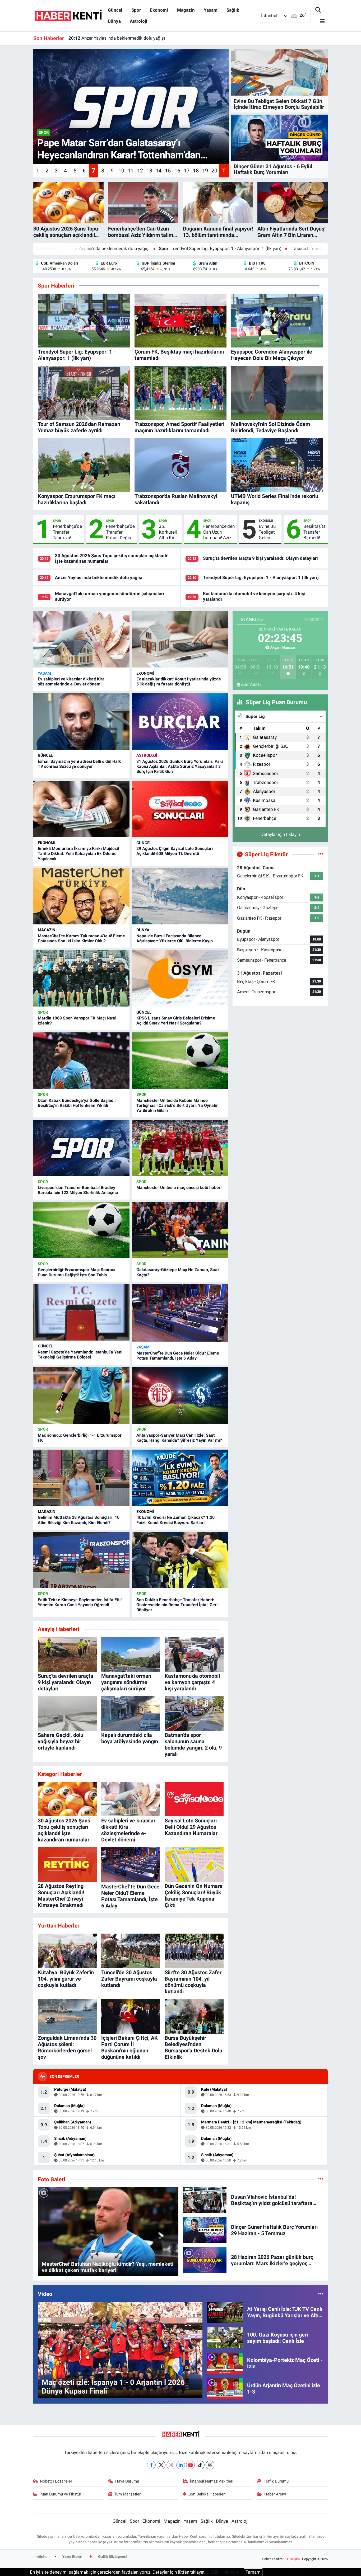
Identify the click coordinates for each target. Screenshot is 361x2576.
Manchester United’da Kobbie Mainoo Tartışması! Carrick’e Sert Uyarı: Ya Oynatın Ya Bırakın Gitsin (177, 1105)
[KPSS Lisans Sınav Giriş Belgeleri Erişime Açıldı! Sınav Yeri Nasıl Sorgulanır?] (180, 979)
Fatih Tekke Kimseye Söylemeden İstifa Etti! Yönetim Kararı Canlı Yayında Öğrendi (80, 1602)
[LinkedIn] (181, 2465)
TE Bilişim (292, 2559)
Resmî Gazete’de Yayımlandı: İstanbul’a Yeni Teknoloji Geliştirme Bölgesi (80, 1355)
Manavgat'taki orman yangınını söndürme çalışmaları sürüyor (135, 38)
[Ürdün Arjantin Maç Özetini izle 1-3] (225, 2388)
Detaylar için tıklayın (280, 834)
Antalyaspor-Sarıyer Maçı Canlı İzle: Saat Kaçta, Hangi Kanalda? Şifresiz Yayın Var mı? (179, 1438)
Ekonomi (159, 10)
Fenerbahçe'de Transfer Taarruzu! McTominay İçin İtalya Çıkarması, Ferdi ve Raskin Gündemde (67, 532)
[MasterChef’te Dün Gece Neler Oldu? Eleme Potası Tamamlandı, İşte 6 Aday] (180, 1313)
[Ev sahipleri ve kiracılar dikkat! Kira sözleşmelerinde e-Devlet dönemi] (81, 640)
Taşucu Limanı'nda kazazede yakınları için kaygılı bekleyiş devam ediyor (240, 248)
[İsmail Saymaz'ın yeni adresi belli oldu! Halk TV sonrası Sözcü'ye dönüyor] (81, 722)
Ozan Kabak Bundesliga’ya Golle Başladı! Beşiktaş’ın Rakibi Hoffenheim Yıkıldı (77, 1103)
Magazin (186, 10)
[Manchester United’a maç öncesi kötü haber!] (180, 1148)
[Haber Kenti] (68, 15)
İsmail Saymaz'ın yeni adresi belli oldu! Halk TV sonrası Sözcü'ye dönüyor (79, 764)
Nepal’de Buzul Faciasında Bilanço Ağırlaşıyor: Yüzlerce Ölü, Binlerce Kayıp (175, 938)
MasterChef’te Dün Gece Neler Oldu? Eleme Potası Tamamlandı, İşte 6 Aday (178, 1356)
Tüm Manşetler (127, 2494)
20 (214, 171)
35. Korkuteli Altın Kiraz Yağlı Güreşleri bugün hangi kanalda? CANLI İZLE (169, 532)
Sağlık (233, 10)
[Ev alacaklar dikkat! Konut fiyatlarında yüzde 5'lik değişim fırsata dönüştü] (180, 640)
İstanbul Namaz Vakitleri (212, 2481)
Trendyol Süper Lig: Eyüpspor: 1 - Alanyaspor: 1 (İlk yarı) (99, 248)
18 (196, 171)
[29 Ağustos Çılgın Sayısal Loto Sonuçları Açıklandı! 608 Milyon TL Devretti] (180, 809)
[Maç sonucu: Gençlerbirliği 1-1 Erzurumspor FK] (81, 1395)
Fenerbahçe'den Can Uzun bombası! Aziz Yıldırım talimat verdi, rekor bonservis (219, 532)
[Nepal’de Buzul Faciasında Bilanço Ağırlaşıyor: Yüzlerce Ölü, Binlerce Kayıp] (180, 896)
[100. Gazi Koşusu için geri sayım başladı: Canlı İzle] (225, 2337)
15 (168, 171)
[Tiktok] (200, 2465)
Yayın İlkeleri (72, 2557)
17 (187, 171)
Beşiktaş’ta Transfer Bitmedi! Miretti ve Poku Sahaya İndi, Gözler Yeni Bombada (314, 532)
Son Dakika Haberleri (207, 2494)
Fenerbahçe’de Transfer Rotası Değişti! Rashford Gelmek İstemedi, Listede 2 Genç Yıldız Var (120, 532)
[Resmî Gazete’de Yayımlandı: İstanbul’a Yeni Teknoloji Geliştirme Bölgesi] (81, 1312)
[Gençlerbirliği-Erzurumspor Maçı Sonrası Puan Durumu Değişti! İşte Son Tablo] (81, 1230)
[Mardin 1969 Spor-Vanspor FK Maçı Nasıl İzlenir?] (81, 979)
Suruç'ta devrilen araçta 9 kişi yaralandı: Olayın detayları (260, 558)
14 (159, 171)
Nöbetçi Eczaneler (56, 2481)
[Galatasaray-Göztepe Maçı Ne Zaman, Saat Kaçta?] (180, 1230)
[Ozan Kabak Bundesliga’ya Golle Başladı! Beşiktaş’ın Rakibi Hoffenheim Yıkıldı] (81, 1061)
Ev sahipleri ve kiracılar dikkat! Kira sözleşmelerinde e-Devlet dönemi (71, 681)
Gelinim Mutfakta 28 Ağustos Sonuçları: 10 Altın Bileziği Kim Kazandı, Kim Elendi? (79, 1520)
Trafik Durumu (276, 2481)
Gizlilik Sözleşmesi (112, 2557)
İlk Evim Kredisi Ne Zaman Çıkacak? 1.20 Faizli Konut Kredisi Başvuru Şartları (175, 1520)
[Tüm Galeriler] (321, 2179)
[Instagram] (171, 2465)
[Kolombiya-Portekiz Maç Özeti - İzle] (225, 2363)
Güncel (115, 10)
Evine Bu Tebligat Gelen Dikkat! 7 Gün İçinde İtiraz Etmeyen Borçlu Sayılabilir (268, 532)
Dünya (114, 21)
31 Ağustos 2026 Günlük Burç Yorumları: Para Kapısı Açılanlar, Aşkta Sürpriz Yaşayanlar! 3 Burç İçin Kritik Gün (180, 766)
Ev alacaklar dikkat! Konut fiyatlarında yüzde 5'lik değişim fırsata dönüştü (179, 681)
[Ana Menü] (320, 22)
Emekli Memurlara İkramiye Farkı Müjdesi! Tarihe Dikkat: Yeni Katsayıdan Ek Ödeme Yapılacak (78, 854)
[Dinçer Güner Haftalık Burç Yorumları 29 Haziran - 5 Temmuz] (205, 2230)
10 (121, 171)
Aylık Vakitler (251, 685)
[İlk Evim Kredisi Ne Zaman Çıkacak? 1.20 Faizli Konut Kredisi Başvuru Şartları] (180, 1478)
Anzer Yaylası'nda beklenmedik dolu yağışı (99, 577)
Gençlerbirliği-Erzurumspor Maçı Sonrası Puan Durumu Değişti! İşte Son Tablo (77, 1272)
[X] (161, 2465)
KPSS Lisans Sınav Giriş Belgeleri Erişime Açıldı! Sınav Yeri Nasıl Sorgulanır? (176, 1021)
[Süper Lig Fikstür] (321, 854)
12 (140, 171)
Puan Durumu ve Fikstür (60, 2494)
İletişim (41, 2557)
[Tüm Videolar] (321, 2294)
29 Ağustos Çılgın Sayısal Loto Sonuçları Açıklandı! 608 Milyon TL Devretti (175, 851)
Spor (136, 10)
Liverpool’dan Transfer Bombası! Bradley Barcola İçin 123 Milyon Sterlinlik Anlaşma (78, 1190)
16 (177, 171)
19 (205, 171)
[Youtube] (190, 2465)
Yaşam (211, 10)
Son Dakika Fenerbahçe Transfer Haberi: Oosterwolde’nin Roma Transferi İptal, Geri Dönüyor (177, 1605)
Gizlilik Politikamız (225, 2572)
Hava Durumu (127, 2481)
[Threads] (210, 2465)
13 (149, 171)
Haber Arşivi (275, 2494)
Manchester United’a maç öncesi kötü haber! (179, 1188)
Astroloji (138, 21)
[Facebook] (151, 2465)
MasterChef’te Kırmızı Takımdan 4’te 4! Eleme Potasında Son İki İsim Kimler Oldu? (81, 938)
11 (131, 171)
